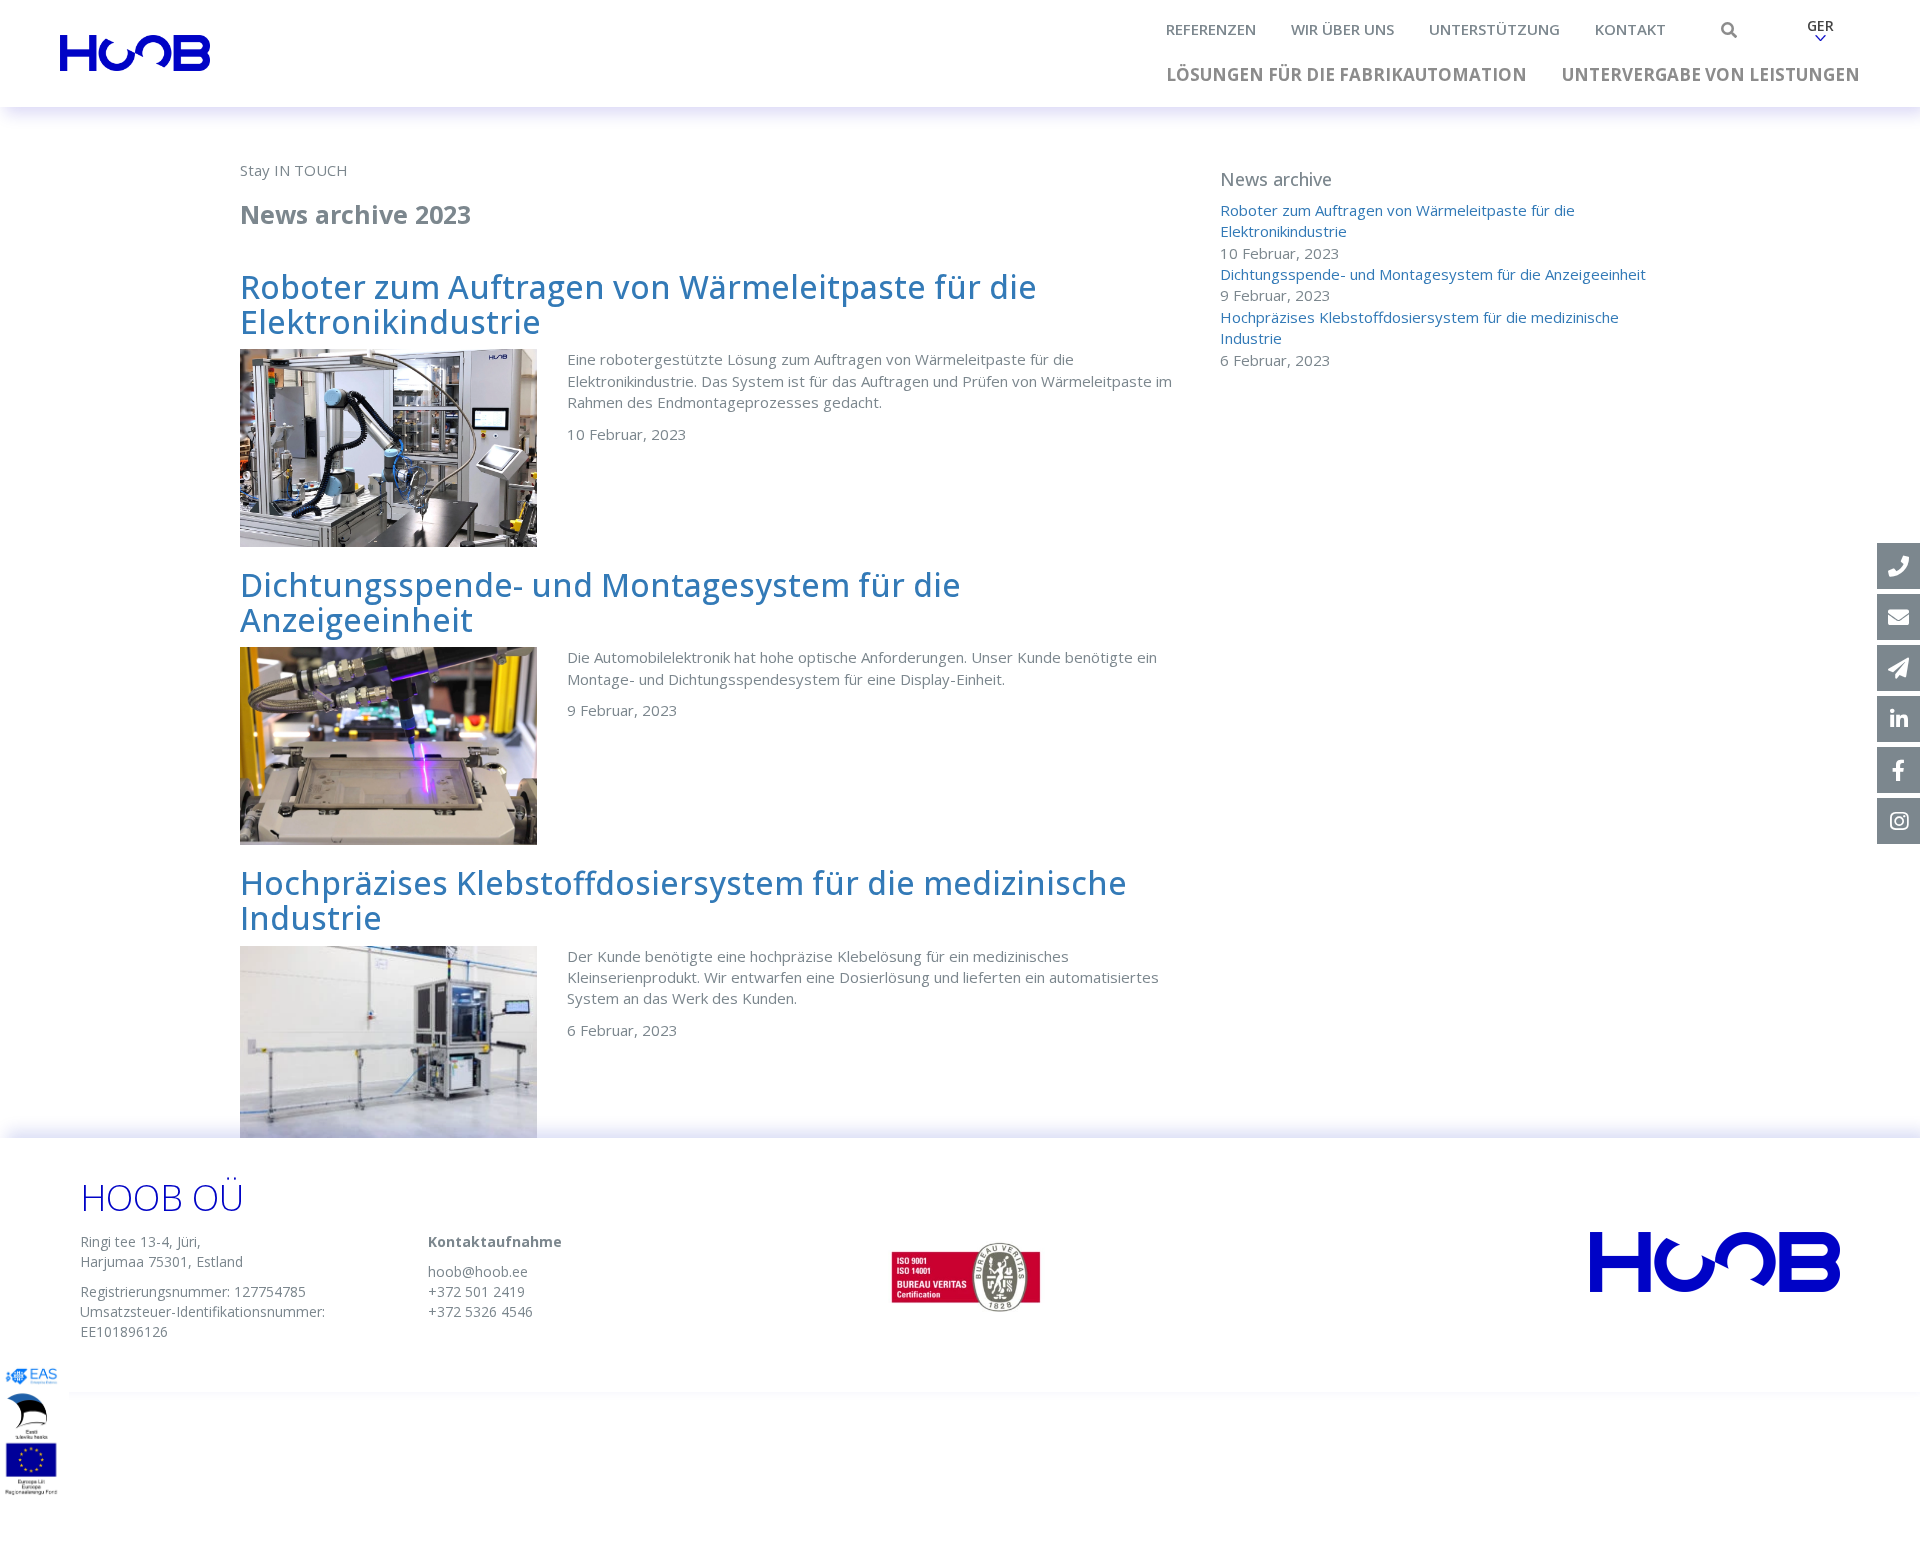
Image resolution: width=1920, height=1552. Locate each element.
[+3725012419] (1898, 566)
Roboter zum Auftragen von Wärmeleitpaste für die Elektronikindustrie (638, 304)
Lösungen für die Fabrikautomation (1346, 74)
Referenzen (1211, 29)
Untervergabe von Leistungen (1711, 74)
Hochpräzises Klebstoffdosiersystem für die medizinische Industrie (683, 900)
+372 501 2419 (476, 1291)
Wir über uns (1342, 29)
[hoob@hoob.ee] (1898, 617)
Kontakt (1630, 29)
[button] (1820, 33)
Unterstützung (1494, 29)
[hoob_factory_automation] (1898, 821)
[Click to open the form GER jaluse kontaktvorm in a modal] (1898, 668)
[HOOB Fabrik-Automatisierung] (1898, 719)
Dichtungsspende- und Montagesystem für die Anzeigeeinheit (600, 602)
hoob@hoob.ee (478, 1271)
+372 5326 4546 (480, 1311)
